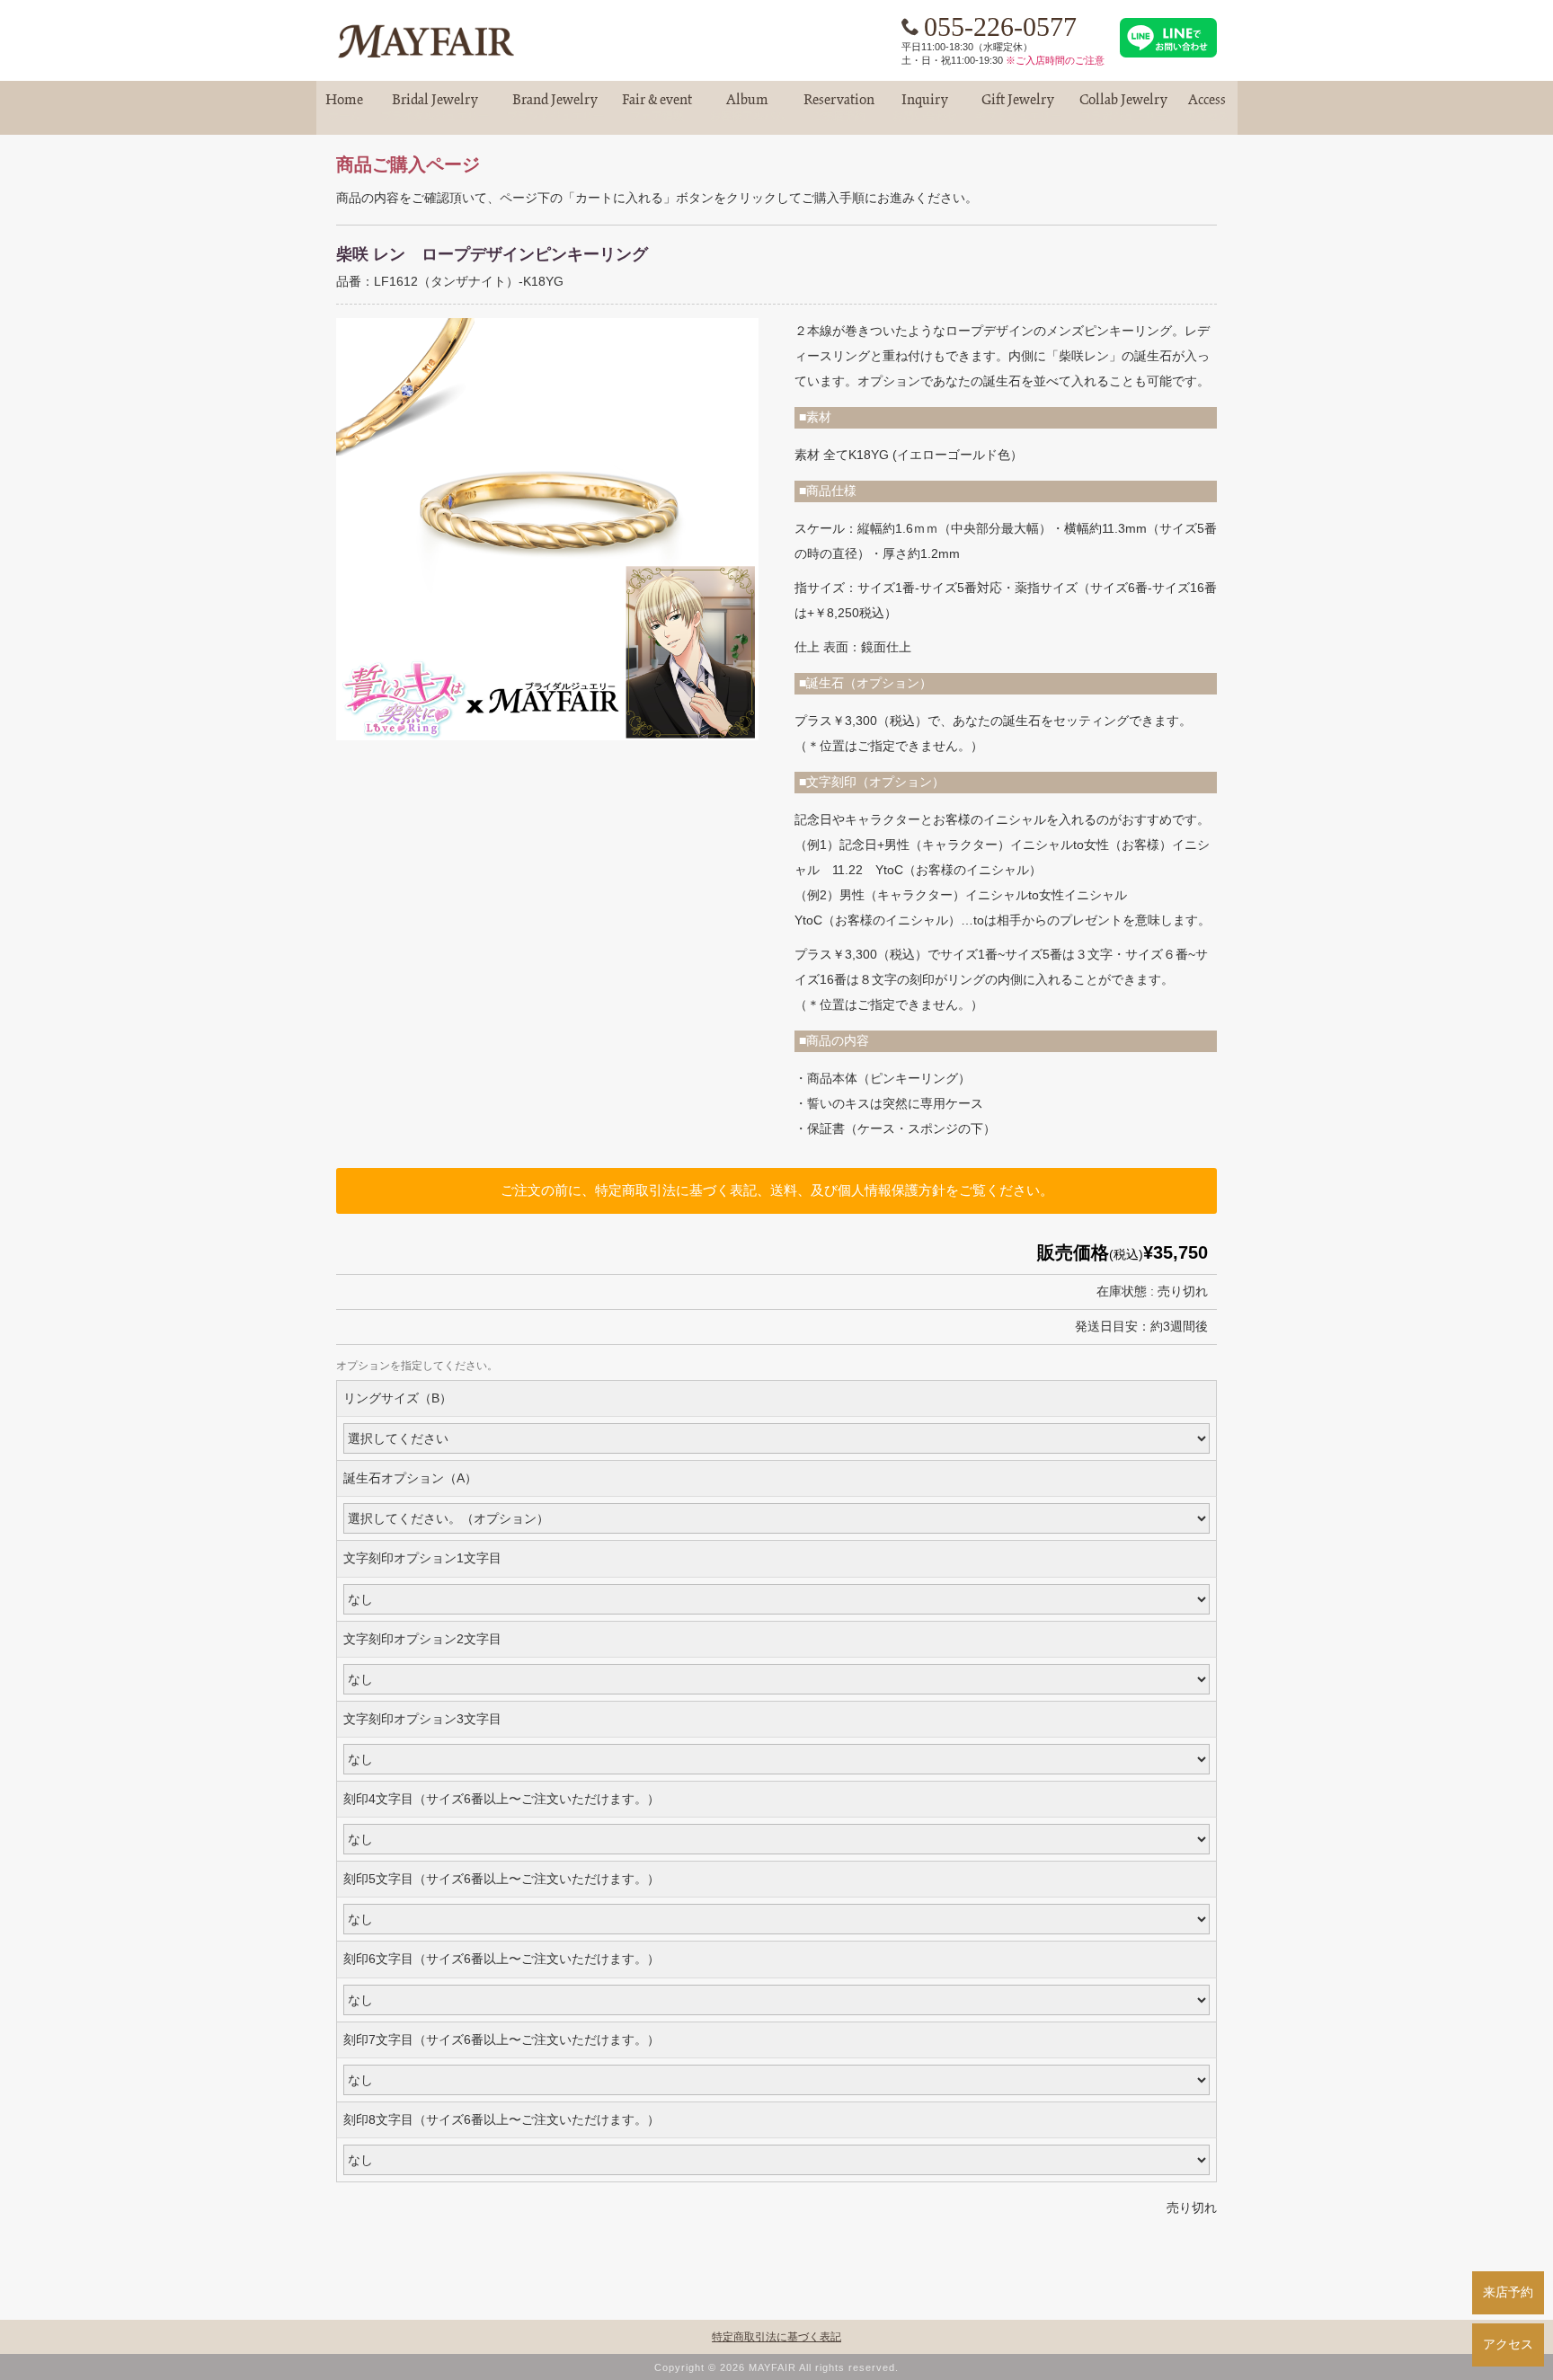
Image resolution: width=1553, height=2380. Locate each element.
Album (748, 107)
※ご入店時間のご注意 (1055, 60)
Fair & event (657, 107)
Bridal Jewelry (435, 107)
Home (344, 107)
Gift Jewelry (1018, 107)
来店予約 (1508, 2292)
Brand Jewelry (555, 107)
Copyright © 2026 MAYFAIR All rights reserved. (776, 2367)
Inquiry (925, 107)
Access (1207, 107)
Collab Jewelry (1123, 107)
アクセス (1508, 2344)
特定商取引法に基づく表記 (776, 2337)
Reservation (839, 107)
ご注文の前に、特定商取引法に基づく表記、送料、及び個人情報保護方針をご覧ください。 (777, 1190)
